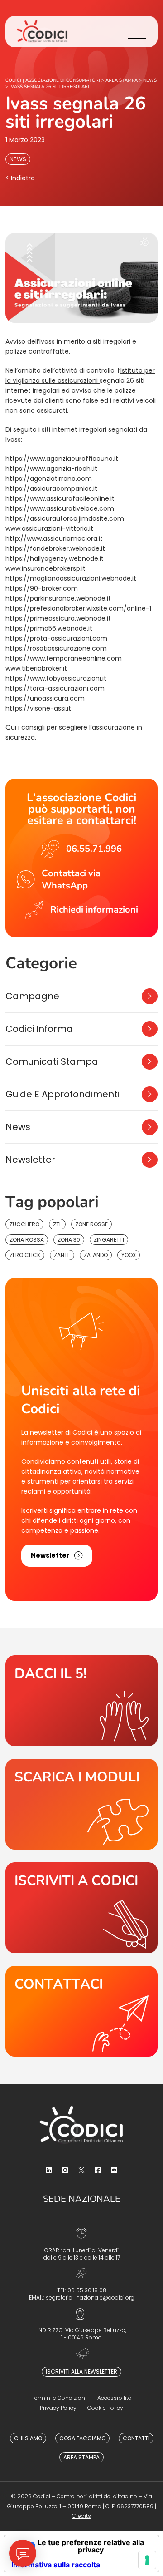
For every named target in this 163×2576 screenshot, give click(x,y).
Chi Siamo (28, 2438)
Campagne (32, 996)
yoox (129, 1255)
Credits (81, 2516)
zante (62, 1255)
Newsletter (30, 1160)
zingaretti (109, 1240)
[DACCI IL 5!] (81, 1701)
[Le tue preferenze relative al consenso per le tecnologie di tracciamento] (147, 2560)
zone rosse (91, 1224)
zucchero (24, 1224)
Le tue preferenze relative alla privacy (91, 2546)
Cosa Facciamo (82, 2438)
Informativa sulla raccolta (56, 2565)
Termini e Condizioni (59, 2398)
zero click (25, 1255)
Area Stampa (81, 2457)
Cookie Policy (105, 2408)
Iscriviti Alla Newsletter (81, 2371)
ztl (57, 1224)
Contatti (136, 2438)
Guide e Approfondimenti (62, 1094)
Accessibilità (115, 2398)
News (18, 159)
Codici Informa (39, 1029)
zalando (96, 1255)
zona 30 (69, 1240)
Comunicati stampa (52, 1061)
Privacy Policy (58, 2408)
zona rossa (27, 1240)
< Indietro (20, 178)
